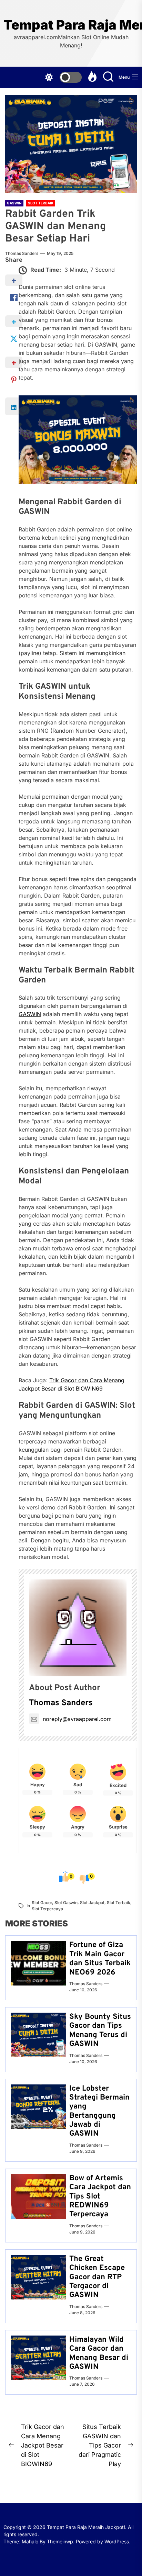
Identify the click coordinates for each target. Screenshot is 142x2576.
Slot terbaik (119, 1903)
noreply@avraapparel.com (77, 1719)
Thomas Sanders (22, 253)
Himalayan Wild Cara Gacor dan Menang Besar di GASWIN (99, 2353)
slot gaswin (66, 1903)
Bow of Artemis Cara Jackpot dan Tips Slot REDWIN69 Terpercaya (100, 2197)
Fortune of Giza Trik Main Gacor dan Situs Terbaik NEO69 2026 (100, 1959)
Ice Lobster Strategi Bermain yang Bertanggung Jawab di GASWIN (99, 2111)
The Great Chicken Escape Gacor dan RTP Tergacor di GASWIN (97, 2277)
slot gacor (42, 1903)
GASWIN (30, 1014)
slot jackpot (92, 1903)
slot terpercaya (47, 1909)
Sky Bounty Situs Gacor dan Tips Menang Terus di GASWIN (100, 2031)
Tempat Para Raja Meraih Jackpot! (71, 25)
